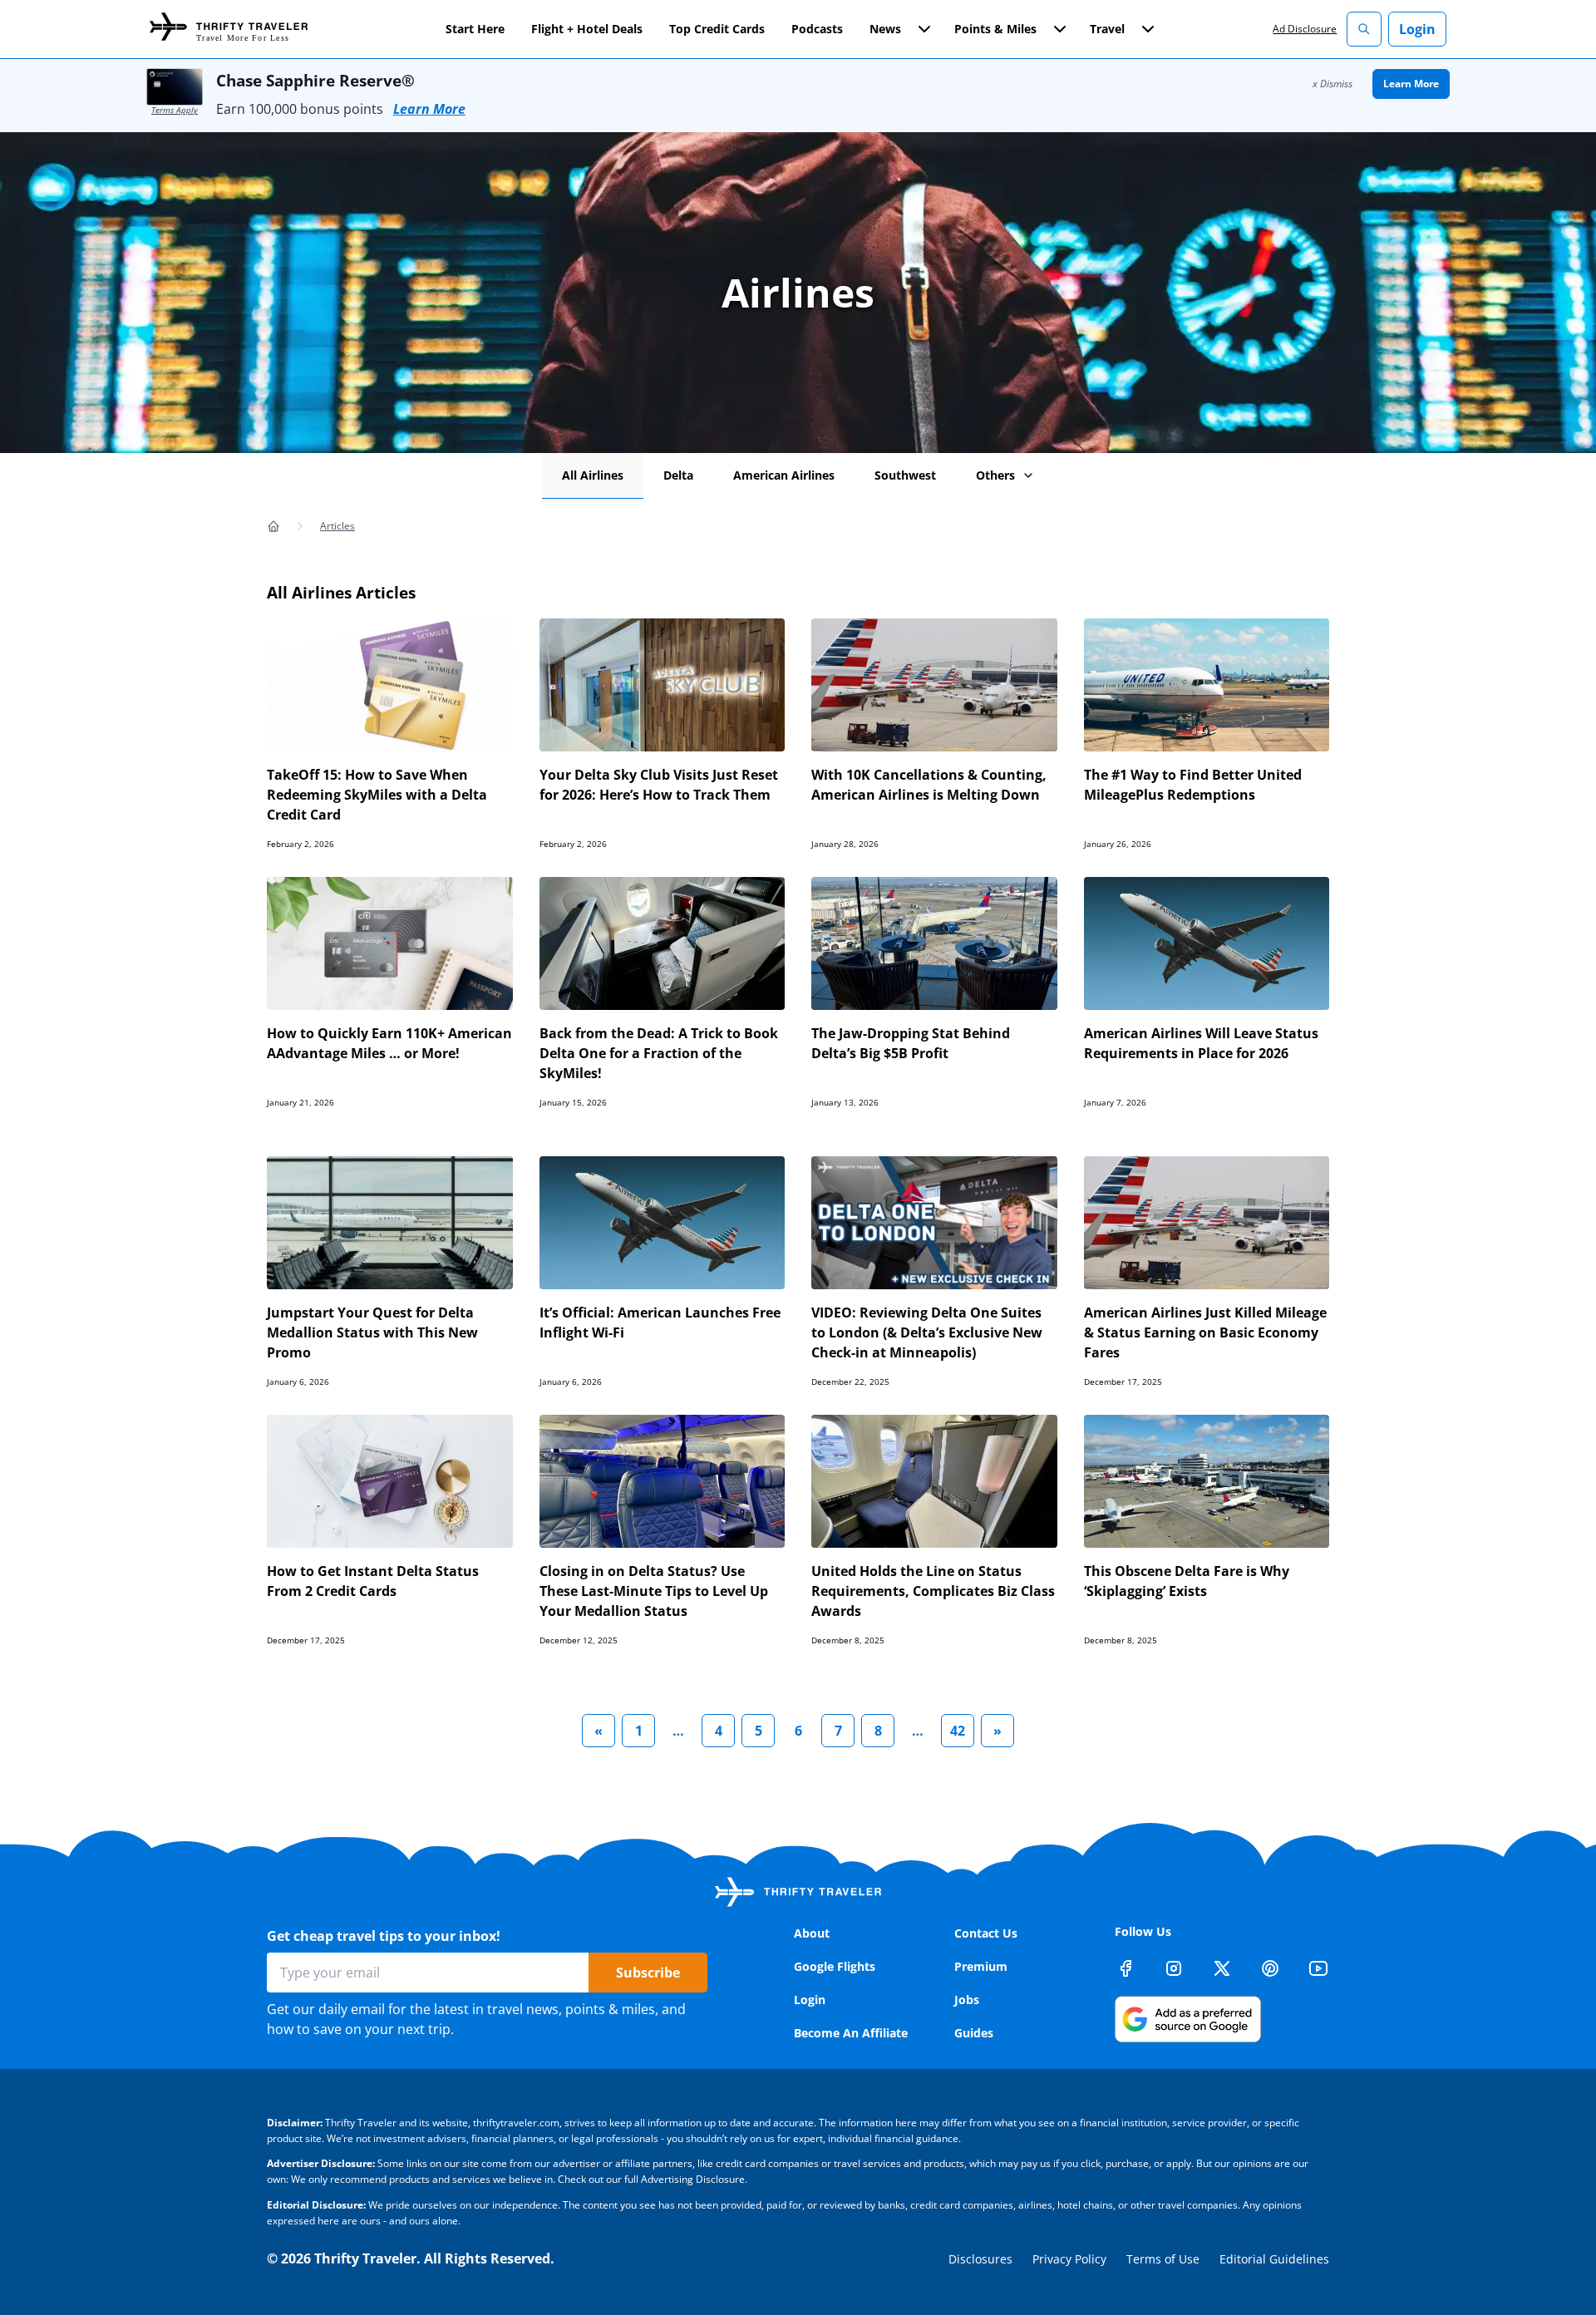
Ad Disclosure (1305, 29)
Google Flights (835, 1966)
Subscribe (648, 1973)
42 (958, 1731)
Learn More (429, 109)
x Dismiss (1332, 84)
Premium (981, 1966)
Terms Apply (175, 110)
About (812, 1933)
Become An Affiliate (851, 2033)
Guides (974, 2033)
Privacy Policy (1069, 2259)
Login (1417, 29)
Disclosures (980, 2259)
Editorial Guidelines (1274, 2259)
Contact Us (986, 1933)
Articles (337, 526)
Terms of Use (1163, 2259)
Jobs (967, 2000)
